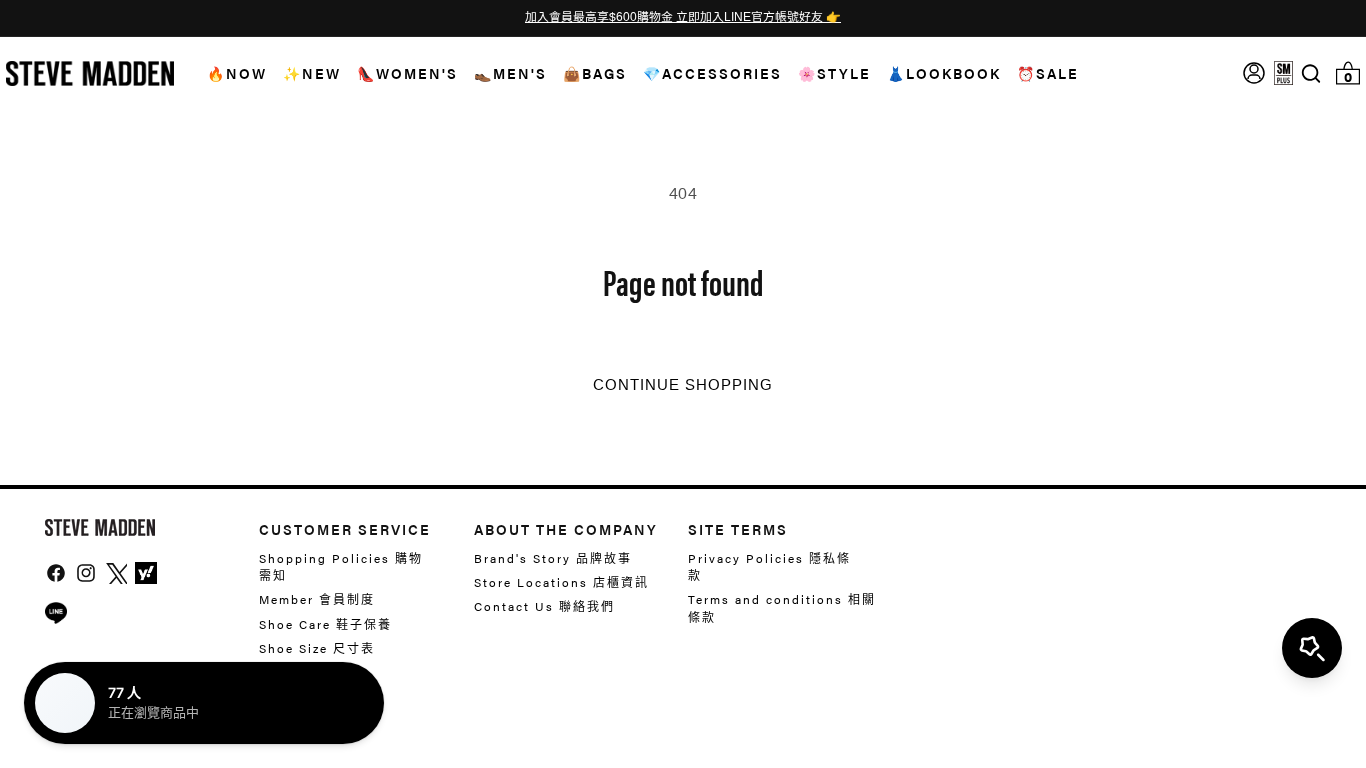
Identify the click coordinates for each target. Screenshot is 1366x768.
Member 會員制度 (317, 599)
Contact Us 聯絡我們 (544, 606)
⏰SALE (1048, 73)
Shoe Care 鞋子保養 (325, 624)
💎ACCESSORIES (712, 73)
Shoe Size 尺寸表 (317, 648)
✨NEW (312, 73)
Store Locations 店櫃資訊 (561, 582)
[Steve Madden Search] (1311, 73)
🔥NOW (237, 73)
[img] (1311, 73)
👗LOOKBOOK (944, 73)
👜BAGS (595, 73)
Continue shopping (683, 385)
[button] (229, 73)
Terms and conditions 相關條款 (782, 607)
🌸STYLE (834, 73)
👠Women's (407, 73)
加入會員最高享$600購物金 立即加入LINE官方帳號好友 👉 (683, 18)
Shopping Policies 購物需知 (341, 567)
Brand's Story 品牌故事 (553, 558)
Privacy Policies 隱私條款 (769, 567)
